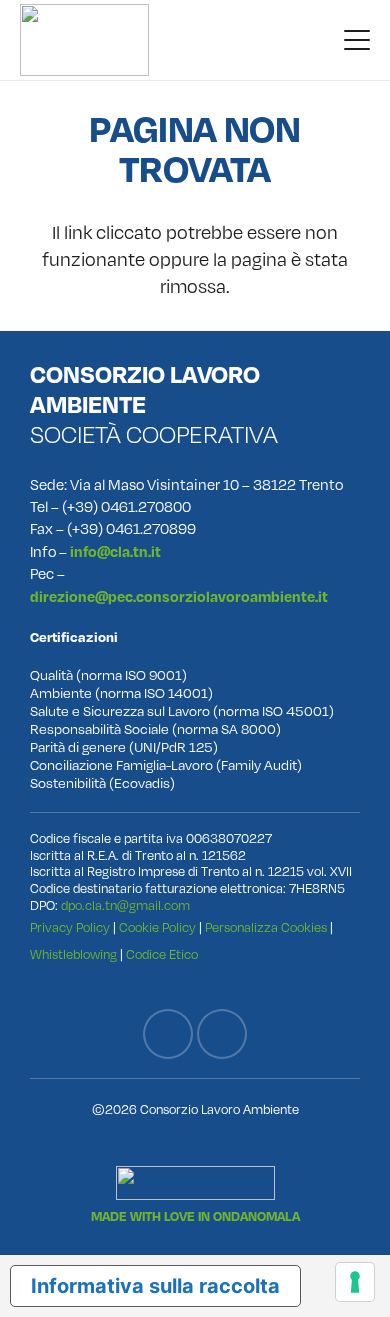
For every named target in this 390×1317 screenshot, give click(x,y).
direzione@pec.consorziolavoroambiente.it (179, 597)
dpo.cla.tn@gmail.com (125, 906)
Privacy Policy (70, 928)
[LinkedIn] (222, 1034)
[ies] (195, 1183)
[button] (357, 40)
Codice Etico (162, 955)
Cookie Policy (157, 928)
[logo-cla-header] (84, 40)
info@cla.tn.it (115, 552)
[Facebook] (168, 1034)
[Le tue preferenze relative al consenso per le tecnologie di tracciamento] (355, 1282)
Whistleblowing (73, 955)
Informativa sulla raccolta (155, 1286)
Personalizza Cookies (266, 928)
